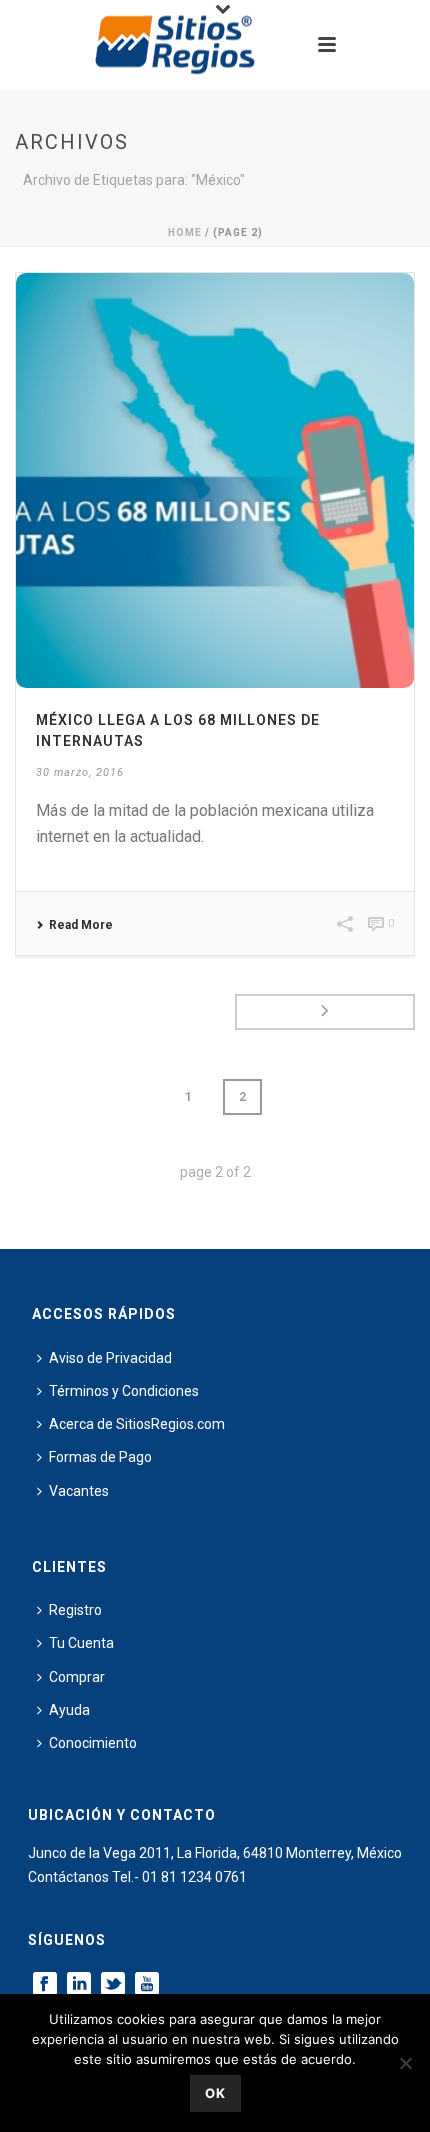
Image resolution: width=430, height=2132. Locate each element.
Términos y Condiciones (124, 1391)
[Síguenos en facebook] (45, 1985)
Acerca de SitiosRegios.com (137, 1424)
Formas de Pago (100, 1457)
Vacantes (79, 1491)
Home (185, 232)
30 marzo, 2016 (80, 772)
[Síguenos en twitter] (113, 1985)
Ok (215, 2093)
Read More (81, 925)
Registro (75, 1610)
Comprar (77, 1677)
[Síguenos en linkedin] (79, 1985)
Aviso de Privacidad (110, 1358)
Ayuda (69, 1710)
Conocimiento (93, 1743)
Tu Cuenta (81, 1643)
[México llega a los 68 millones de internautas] (215, 480)
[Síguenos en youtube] (147, 1985)
